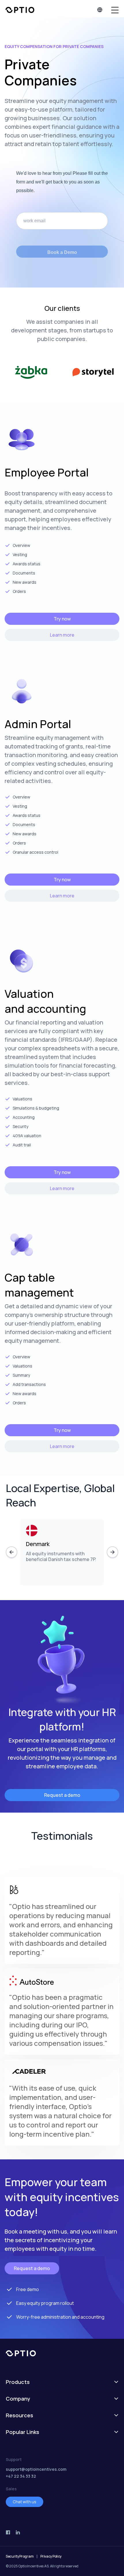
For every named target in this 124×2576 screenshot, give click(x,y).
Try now (62, 619)
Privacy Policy (51, 2556)
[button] (115, 10)
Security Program (20, 2556)
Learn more (62, 635)
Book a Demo (62, 252)
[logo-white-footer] (62, 2353)
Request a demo (62, 1795)
